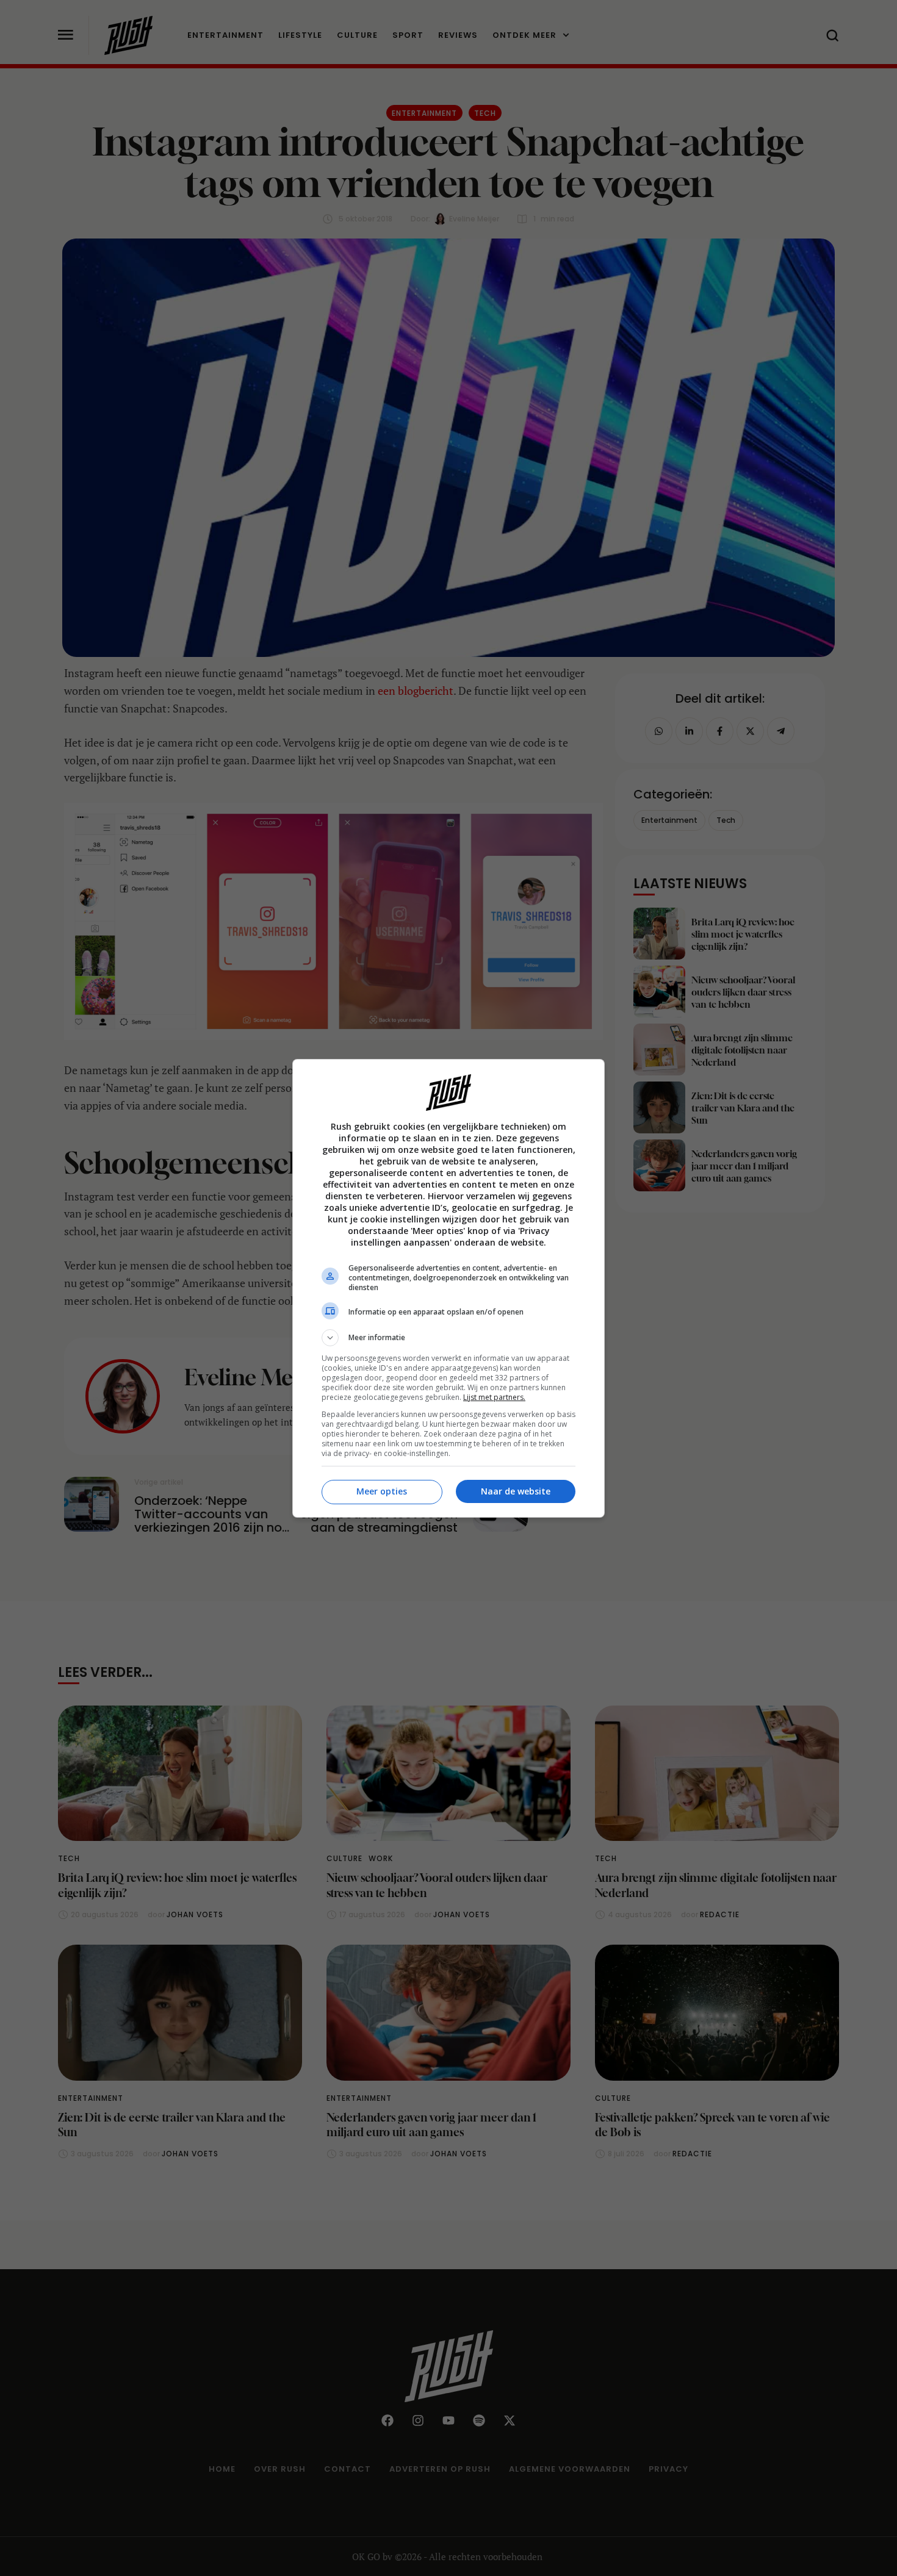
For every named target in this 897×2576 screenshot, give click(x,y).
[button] (448, 1338)
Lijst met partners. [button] (494, 1397)
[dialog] (448, 1288)
